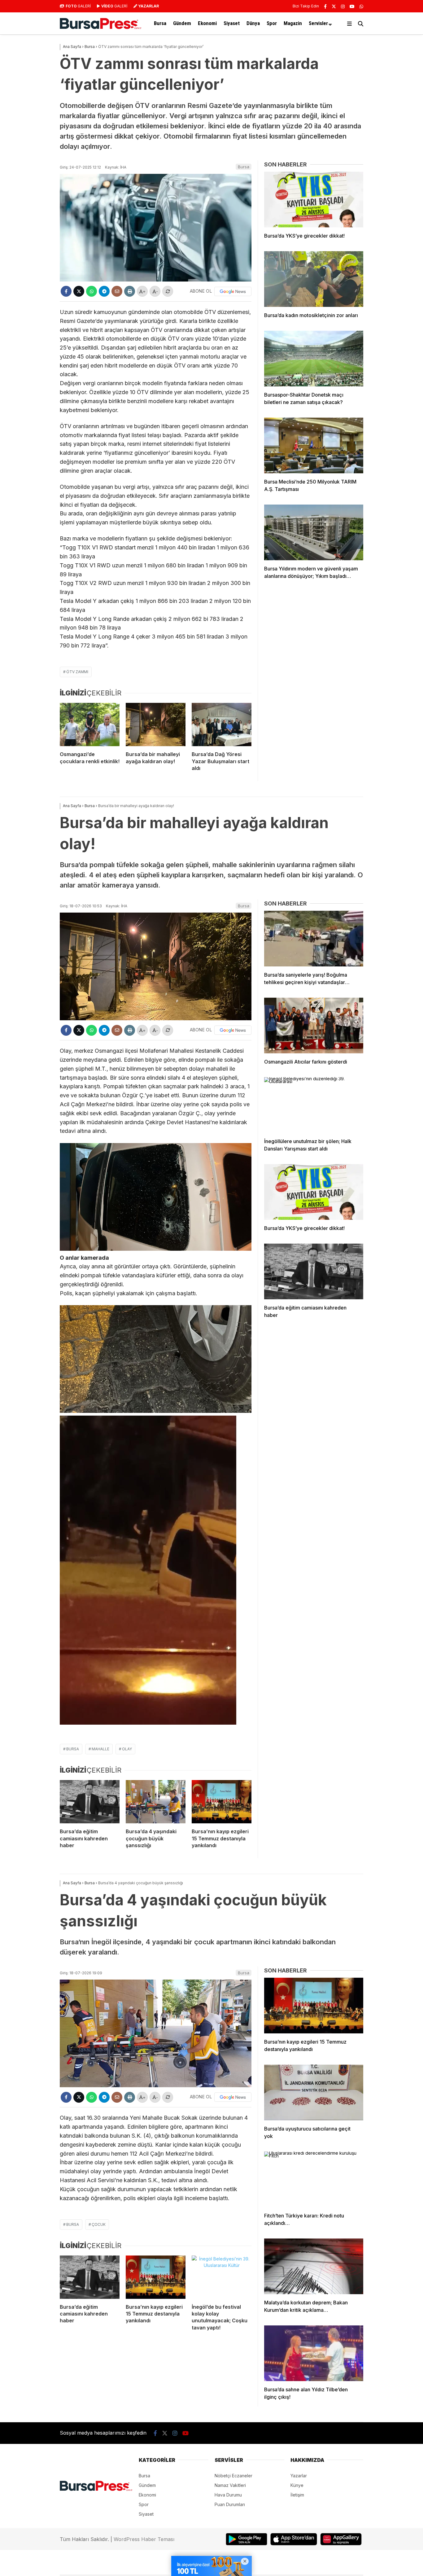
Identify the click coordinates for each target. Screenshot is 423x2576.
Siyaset (232, 23)
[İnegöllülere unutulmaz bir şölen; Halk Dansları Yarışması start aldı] (314, 1105)
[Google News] (233, 291)
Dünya (253, 23)
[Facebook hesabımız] (325, 6)
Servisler (318, 23)
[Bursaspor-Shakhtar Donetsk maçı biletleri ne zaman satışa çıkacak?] (314, 359)
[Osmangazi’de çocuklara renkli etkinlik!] (90, 725)
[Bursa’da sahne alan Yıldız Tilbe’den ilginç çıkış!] (314, 2353)
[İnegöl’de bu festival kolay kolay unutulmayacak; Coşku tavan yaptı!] (222, 2277)
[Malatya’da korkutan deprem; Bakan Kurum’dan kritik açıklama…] (314, 2266)
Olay (127, 1749)
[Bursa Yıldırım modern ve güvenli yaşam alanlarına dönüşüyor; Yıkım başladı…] (314, 532)
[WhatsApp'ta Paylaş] (92, 291)
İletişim (297, 2495)
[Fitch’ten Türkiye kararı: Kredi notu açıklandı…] (314, 2179)
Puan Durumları (230, 2504)
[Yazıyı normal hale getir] (168, 291)
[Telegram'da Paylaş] (104, 291)
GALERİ (78, 6)
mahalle (100, 1749)
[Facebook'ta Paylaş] (66, 291)
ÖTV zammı (77, 672)
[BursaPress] (101, 27)
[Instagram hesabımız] (343, 6)
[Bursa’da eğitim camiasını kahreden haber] (90, 1802)
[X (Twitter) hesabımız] (334, 6)
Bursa (160, 23)
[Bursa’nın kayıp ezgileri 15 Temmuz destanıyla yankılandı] (222, 1802)
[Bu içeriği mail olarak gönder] (117, 291)
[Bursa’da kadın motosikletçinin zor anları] (314, 279)
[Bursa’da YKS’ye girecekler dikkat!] (314, 200)
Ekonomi (207, 23)
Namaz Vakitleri (230, 2485)
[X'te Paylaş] (79, 291)
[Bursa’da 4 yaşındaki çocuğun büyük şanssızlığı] (156, 1802)
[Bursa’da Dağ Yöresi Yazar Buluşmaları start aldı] (222, 725)
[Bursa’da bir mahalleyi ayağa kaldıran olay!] (156, 725)
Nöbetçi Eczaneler (233, 2476)
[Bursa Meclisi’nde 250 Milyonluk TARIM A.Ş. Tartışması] (314, 445)
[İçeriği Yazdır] (130, 291)
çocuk (99, 2224)
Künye (297, 2485)
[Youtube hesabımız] (352, 6)
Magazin (293, 23)
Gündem (182, 23)
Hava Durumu (228, 2495)
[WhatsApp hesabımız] (361, 6)
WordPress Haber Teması (144, 2539)
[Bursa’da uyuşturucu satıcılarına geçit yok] (314, 2092)
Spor (272, 23)
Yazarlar (299, 2476)
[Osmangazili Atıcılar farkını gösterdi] (314, 1026)
